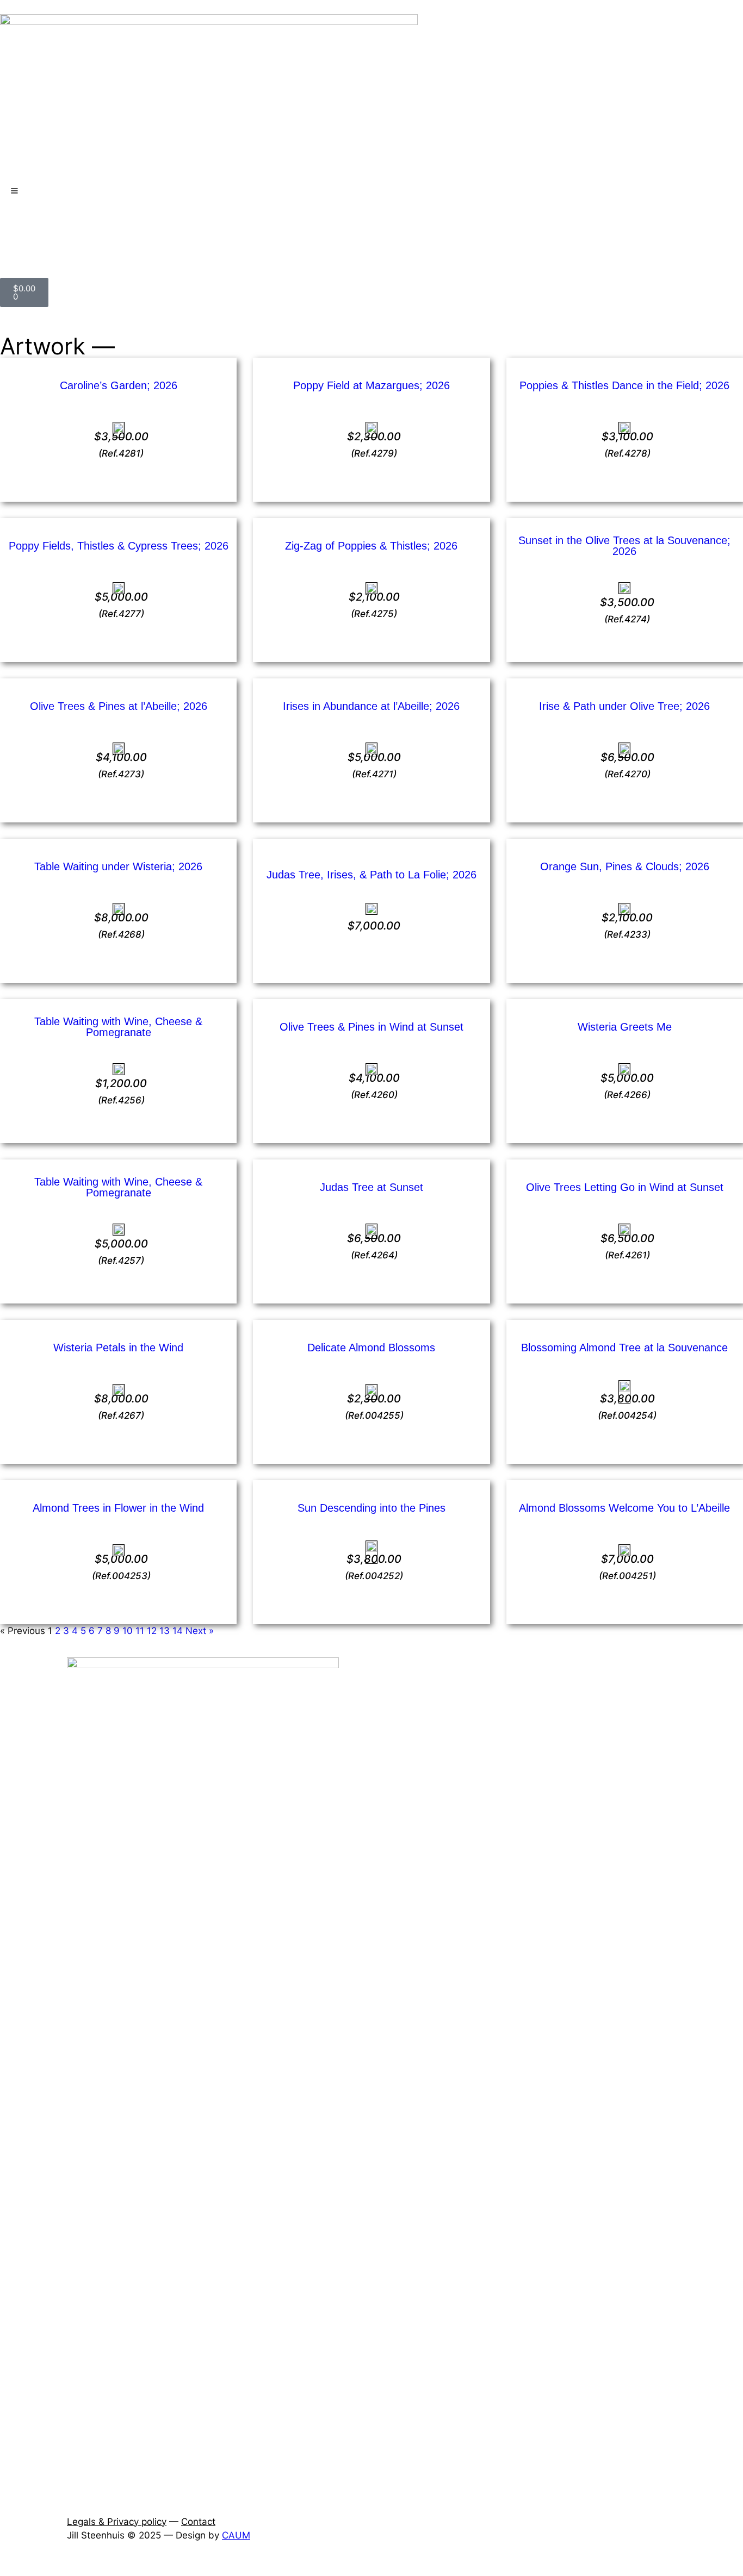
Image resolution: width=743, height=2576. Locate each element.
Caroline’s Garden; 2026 (119, 385)
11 (140, 1631)
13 (165, 1631)
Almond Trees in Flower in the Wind (118, 1508)
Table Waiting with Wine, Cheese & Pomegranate (118, 1027)
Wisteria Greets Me (625, 1027)
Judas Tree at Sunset (371, 1187)
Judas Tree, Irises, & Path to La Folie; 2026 (371, 875)
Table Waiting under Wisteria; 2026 (118, 866)
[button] (4, 2568)
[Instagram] (44, 228)
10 (128, 1631)
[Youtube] (73, 228)
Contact (198, 2522)
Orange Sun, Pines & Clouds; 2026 (625, 866)
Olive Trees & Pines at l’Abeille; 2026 (119, 706)
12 (152, 1631)
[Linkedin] (103, 228)
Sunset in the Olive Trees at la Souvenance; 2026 (624, 546)
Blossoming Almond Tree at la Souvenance (624, 1348)
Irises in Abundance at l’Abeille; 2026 (371, 706)
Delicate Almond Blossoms (371, 1348)
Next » (200, 1631)
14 (178, 1631)
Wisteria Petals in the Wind (118, 1348)
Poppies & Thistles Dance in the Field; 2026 (624, 385)
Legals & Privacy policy (117, 2522)
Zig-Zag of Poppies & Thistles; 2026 (371, 546)
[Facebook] (14, 228)
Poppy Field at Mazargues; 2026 (371, 385)
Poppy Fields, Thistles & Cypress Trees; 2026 (119, 546)
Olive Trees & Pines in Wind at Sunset (371, 1027)
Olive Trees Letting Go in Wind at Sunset (625, 1187)
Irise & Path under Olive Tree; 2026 (624, 706)
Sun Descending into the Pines (371, 1508)
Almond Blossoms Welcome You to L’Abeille (624, 1508)
